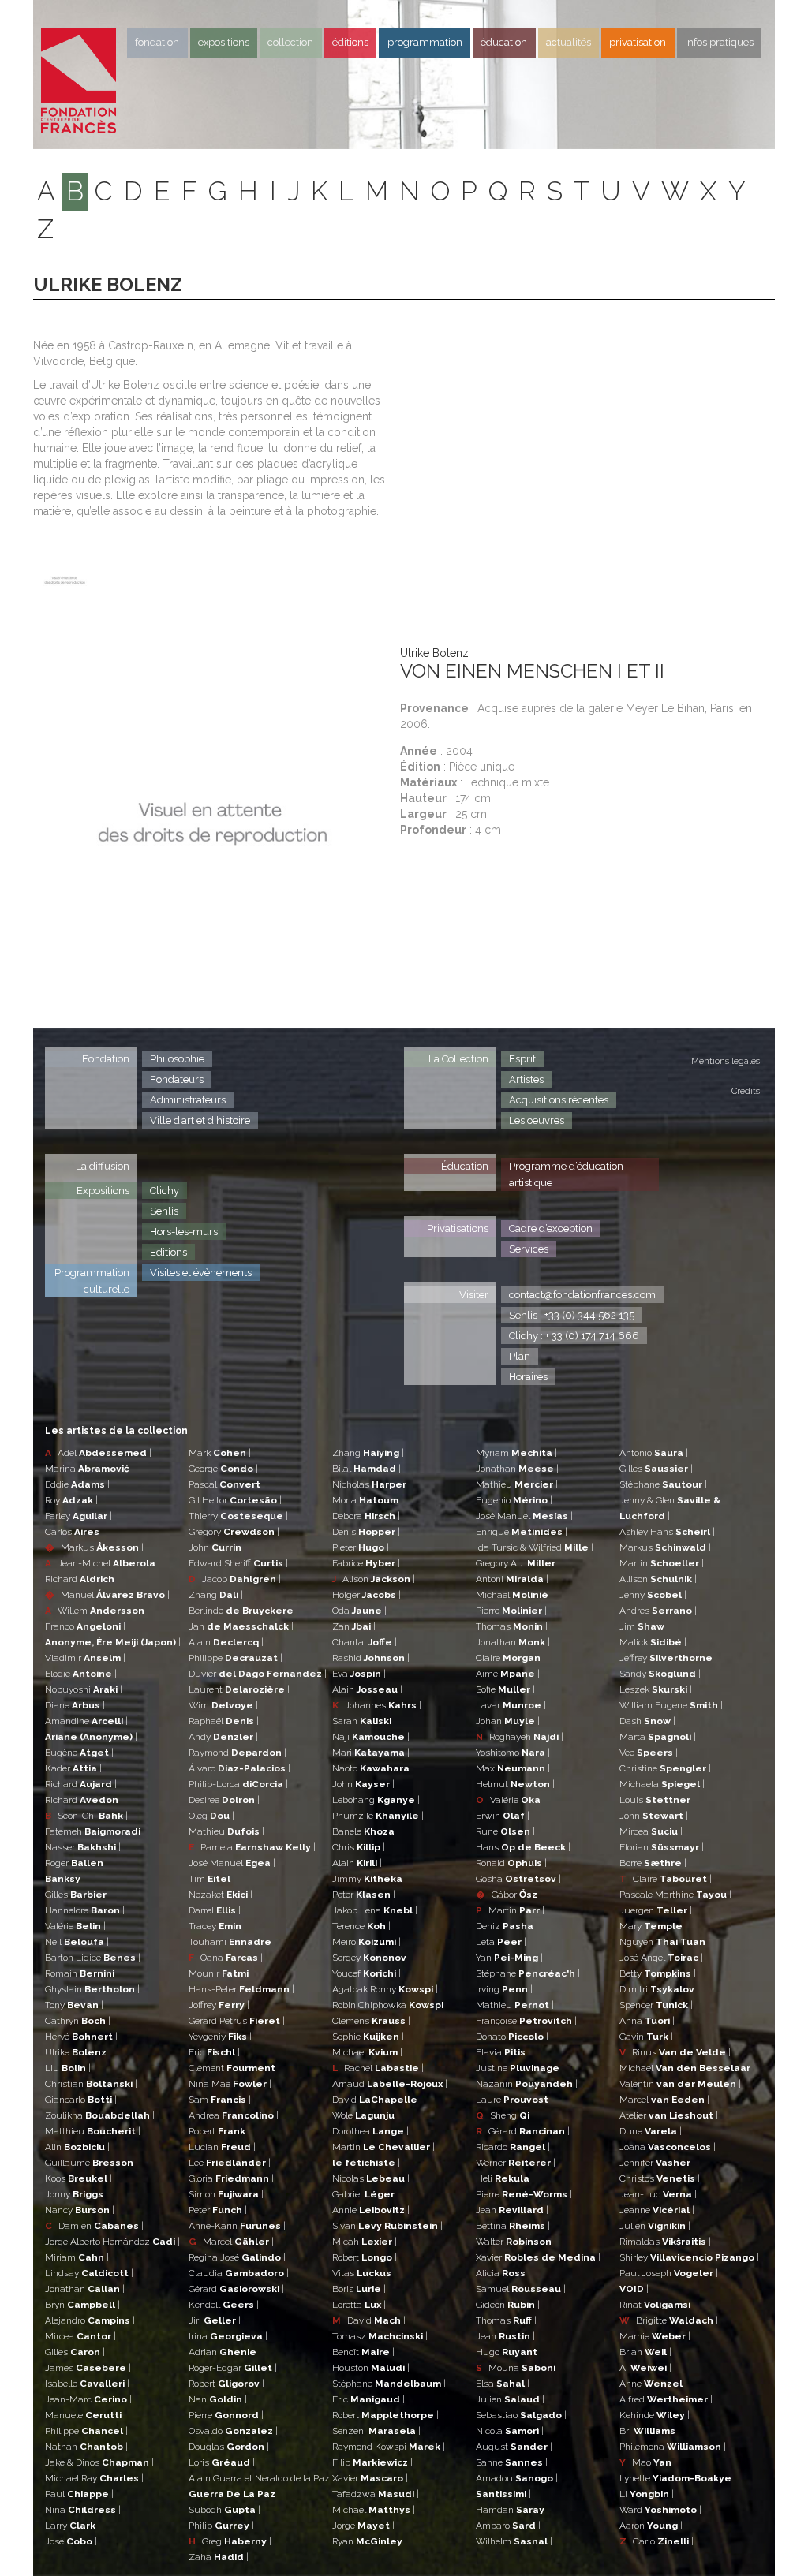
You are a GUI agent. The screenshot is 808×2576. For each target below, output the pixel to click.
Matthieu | (93, 2131)
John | (217, 1547)
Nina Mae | (230, 2084)
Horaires (528, 1377)
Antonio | (654, 1453)
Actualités (569, 42)
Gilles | (78, 1895)
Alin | (77, 2147)
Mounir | (221, 1973)
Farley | (79, 1516)
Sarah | (364, 1721)
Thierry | (238, 1516)
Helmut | (515, 1784)
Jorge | (363, 2526)
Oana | (226, 1958)
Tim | (212, 1879)
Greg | (230, 2541)
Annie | (371, 2210)
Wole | (366, 2115)
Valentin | (680, 2084)
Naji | (371, 1737)
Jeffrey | (668, 1658)
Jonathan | (85, 2289)
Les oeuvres (537, 1120)
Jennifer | (657, 2163)
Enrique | (522, 1532)
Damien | (94, 2226)
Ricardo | (513, 2147)
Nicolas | (371, 2178)
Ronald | (511, 1863)
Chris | (359, 1847)
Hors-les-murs (184, 1232)
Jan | (241, 1626)
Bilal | (367, 1469)
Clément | (234, 2068)
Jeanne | (657, 2210)
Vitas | (364, 2273)
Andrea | (234, 2115)
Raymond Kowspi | (389, 2447)
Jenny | (653, 1595)
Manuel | (107, 1595)
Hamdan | (512, 2510)
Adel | (98, 1453)
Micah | (365, 2242)
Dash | (647, 1721)
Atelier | (669, 2115)
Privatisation (638, 42)
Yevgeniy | (220, 2037)
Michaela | (662, 1784)
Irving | (504, 1989)
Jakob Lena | (375, 1910)
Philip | (221, 2526)
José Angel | (661, 1958)
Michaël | (514, 1595)
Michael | (367, 2052)
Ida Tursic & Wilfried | (535, 1547)
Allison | (658, 1579)
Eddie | (77, 1484)
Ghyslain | (92, 1989)
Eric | (214, 2052)
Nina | (83, 2510)
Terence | (361, 1926)
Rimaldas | (665, 2242)
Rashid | (371, 1658)
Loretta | (359, 2305)
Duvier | (258, 1674)
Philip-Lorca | (238, 1784)
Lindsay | (89, 2273)
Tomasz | (380, 2336)
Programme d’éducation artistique (566, 1174)
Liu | (68, 2068)
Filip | (372, 2462)
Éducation (465, 1166)
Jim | (644, 1626)
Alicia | (503, 2273)
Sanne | (512, 2462)
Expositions (224, 42)
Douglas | (229, 2447)
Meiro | (367, 1942)
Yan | (509, 1958)
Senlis (164, 1211)
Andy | (223, 1737)
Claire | (511, 1658)
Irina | (228, 2336)
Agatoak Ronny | (385, 1989)
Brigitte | (669, 2320)
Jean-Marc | (88, 2399)
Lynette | (678, 2478)
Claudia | (239, 2273)
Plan (520, 1356)
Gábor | (509, 1895)
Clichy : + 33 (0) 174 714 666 (574, 1336)
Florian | (662, 1847)
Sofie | (505, 1689)
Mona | (368, 1500)
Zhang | (216, 1595)
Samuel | (521, 2289)
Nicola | (510, 2431)
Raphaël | (224, 1721)
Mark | (220, 1453)
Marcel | (231, 2242)
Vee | (649, 1753)
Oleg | (211, 1816)
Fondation (157, 42)
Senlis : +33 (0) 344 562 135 (572, 1315)
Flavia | (503, 2052)
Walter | (516, 2242)
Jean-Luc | (658, 2194)
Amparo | (508, 2526)
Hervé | (81, 2037)
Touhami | (232, 1942)
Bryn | (82, 2305)
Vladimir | (85, 1658)
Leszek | (656, 1689)
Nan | (218, 2399)
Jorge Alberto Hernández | (112, 2242)
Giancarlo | (81, 2100)
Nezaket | (221, 1895)
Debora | (366, 1516)
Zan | (354, 1626)
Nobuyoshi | (84, 1689)
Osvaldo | (233, 2431)
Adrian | (225, 2352)
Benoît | (363, 2352)
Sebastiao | (521, 2415)
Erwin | (503, 1816)
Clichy (165, 1191)
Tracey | (217, 1926)
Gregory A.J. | (518, 1563)
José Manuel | (232, 1863)
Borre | (653, 1863)
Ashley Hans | (667, 1532)
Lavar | (511, 1705)
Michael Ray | (94, 2478)
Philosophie (177, 1059)
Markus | (94, 1547)
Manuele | (86, 2415)
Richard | (82, 1579)
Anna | (647, 2021)
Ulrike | (78, 2052)
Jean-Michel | (103, 1563)
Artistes (526, 1079)
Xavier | (370, 2478)
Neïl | (77, 1942)
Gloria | (231, 2178)
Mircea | (80, 2336)
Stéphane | (389, 2384)
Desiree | (224, 1800)
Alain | (226, 1642)
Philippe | (86, 2431)
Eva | (359, 1674)
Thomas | (512, 1626)
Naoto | (373, 1768)
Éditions (350, 42)
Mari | (371, 1753)
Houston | (371, 2368)
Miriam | (77, 2257)
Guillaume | (92, 2163)
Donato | (512, 2037)
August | (514, 2447)
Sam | (220, 2100)
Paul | (79, 2494)
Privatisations (458, 1228)
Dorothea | (370, 2131)
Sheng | (505, 2115)
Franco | (85, 1626)
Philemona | (673, 2447)
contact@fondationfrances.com (582, 1295)
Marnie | (655, 2336)
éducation (504, 42)
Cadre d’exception (551, 1228)
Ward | (660, 2510)
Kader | (73, 1768)
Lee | (230, 2163)
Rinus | (675, 2052)
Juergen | (656, 1910)
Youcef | (367, 1973)
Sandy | (660, 1674)
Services (529, 1249)
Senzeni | (376, 2431)
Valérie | (75, 1926)
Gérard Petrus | (237, 2021)
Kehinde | (655, 2415)
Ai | (645, 2368)
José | (71, 2541)
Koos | (79, 2178)
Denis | (366, 1532)
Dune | (651, 2131)
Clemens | (371, 2021)
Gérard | (236, 2289)
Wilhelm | (514, 2541)
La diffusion (103, 1166)
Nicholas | (372, 1484)
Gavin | (646, 2037)
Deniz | (507, 1926)
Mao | (648, 2462)
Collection (290, 42)
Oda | (359, 1611)
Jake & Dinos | (99, 2462)
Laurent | (239, 1689)
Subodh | (224, 2510)
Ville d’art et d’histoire (200, 1120)
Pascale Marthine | (675, 1895)
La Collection (458, 1059)
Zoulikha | (100, 2115)
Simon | (226, 2194)
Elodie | (81, 1674)
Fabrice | (366, 1563)
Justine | (520, 2068)
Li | (647, 2494)
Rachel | (378, 2068)
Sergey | (372, 1958)
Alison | (374, 1579)
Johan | (508, 1721)
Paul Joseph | (669, 2273)
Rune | (505, 1831)
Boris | (359, 2289)
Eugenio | (514, 1500)
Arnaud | (390, 2084)
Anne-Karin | (237, 2226)
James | (88, 2368)
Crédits (746, 1091)
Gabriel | (366, 2194)
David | (377, 2100)
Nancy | (80, 2210)
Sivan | (387, 2226)
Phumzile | (378, 1816)
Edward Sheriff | (238, 1563)
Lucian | (222, 2147)
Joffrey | (219, 2005)
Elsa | (503, 2384)
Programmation (425, 42)
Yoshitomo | (513, 1753)
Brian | (645, 2352)
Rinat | (657, 2305)
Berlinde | (243, 1611)
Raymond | (238, 1753)
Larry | (73, 2526)
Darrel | (215, 1910)
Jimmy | (370, 1879)
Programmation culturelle (92, 1281)
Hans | (523, 1847)
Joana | (668, 2147)
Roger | (77, 1863)
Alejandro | (90, 2320)
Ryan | (370, 2541)
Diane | (75, 1705)
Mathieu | (226, 1831)
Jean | (512, 2210)
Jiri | (215, 2320)
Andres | (658, 1611)
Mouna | (518, 2368)
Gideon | (508, 2305)
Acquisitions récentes (559, 1100)
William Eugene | (671, 1705)
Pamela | (252, 1847)
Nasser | (83, 1847)
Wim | (223, 1705)
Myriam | (516, 1453)
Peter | (218, 2210)
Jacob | (235, 1579)
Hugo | (509, 2352)
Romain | (82, 1973)
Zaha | (219, 2557)
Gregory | (234, 1532)
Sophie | (368, 2037)
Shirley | (689, 2257)
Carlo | (656, 2541)
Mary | (653, 1926)
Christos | (660, 2178)
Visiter (474, 1295)
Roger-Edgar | (233, 2368)
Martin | (383, 2147)
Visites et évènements (201, 1273)
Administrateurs (188, 1100)
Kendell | (224, 2305)
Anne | (653, 2384)
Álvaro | (239, 1768)
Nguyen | (665, 1942)
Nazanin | (527, 2084)
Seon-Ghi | (86, 1816)
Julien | (510, 2399)
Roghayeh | (520, 1737)
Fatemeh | (95, 1831)
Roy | (71, 1500)
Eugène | (79, 1753)
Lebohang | (376, 1800)
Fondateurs (177, 1079)
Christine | (665, 1768)
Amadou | (517, 2478)
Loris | (222, 2462)
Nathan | (86, 2447)
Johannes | (377, 1705)
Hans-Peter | (241, 1989)
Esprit (522, 1059)
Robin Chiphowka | (390, 2005)
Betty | (658, 1973)
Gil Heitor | (235, 1500)
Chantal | (365, 1642)
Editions (168, 1252)
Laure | (514, 2100)
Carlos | (75, 1532)
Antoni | (512, 1579)
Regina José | (237, 2257)
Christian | (91, 2084)
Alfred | (666, 2399)
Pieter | (361, 1547)
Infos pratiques (719, 42)
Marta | (658, 1737)
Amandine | (86, 1721)
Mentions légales (726, 1061)
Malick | (653, 1642)
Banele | (366, 1831)
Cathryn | (78, 2021)
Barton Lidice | (93, 1958)
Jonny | (77, 2194)
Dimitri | (659, 1989)
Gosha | (518, 1879)
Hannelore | (85, 1910)
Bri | (650, 2431)
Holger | (367, 1595)
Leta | (501, 1942)
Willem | (97, 1611)
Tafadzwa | (376, 2494)
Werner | (516, 2163)
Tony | (74, 2005)
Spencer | (656, 2005)
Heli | (505, 2178)
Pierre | (226, 2415)
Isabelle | (87, 2384)
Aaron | (651, 2526)
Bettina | (513, 2226)
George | (223, 1469)
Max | (513, 1768)
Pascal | (227, 1484)
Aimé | (508, 1674)
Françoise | (526, 2021)
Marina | (90, 1469)
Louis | (657, 1800)
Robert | (219, 2131)
